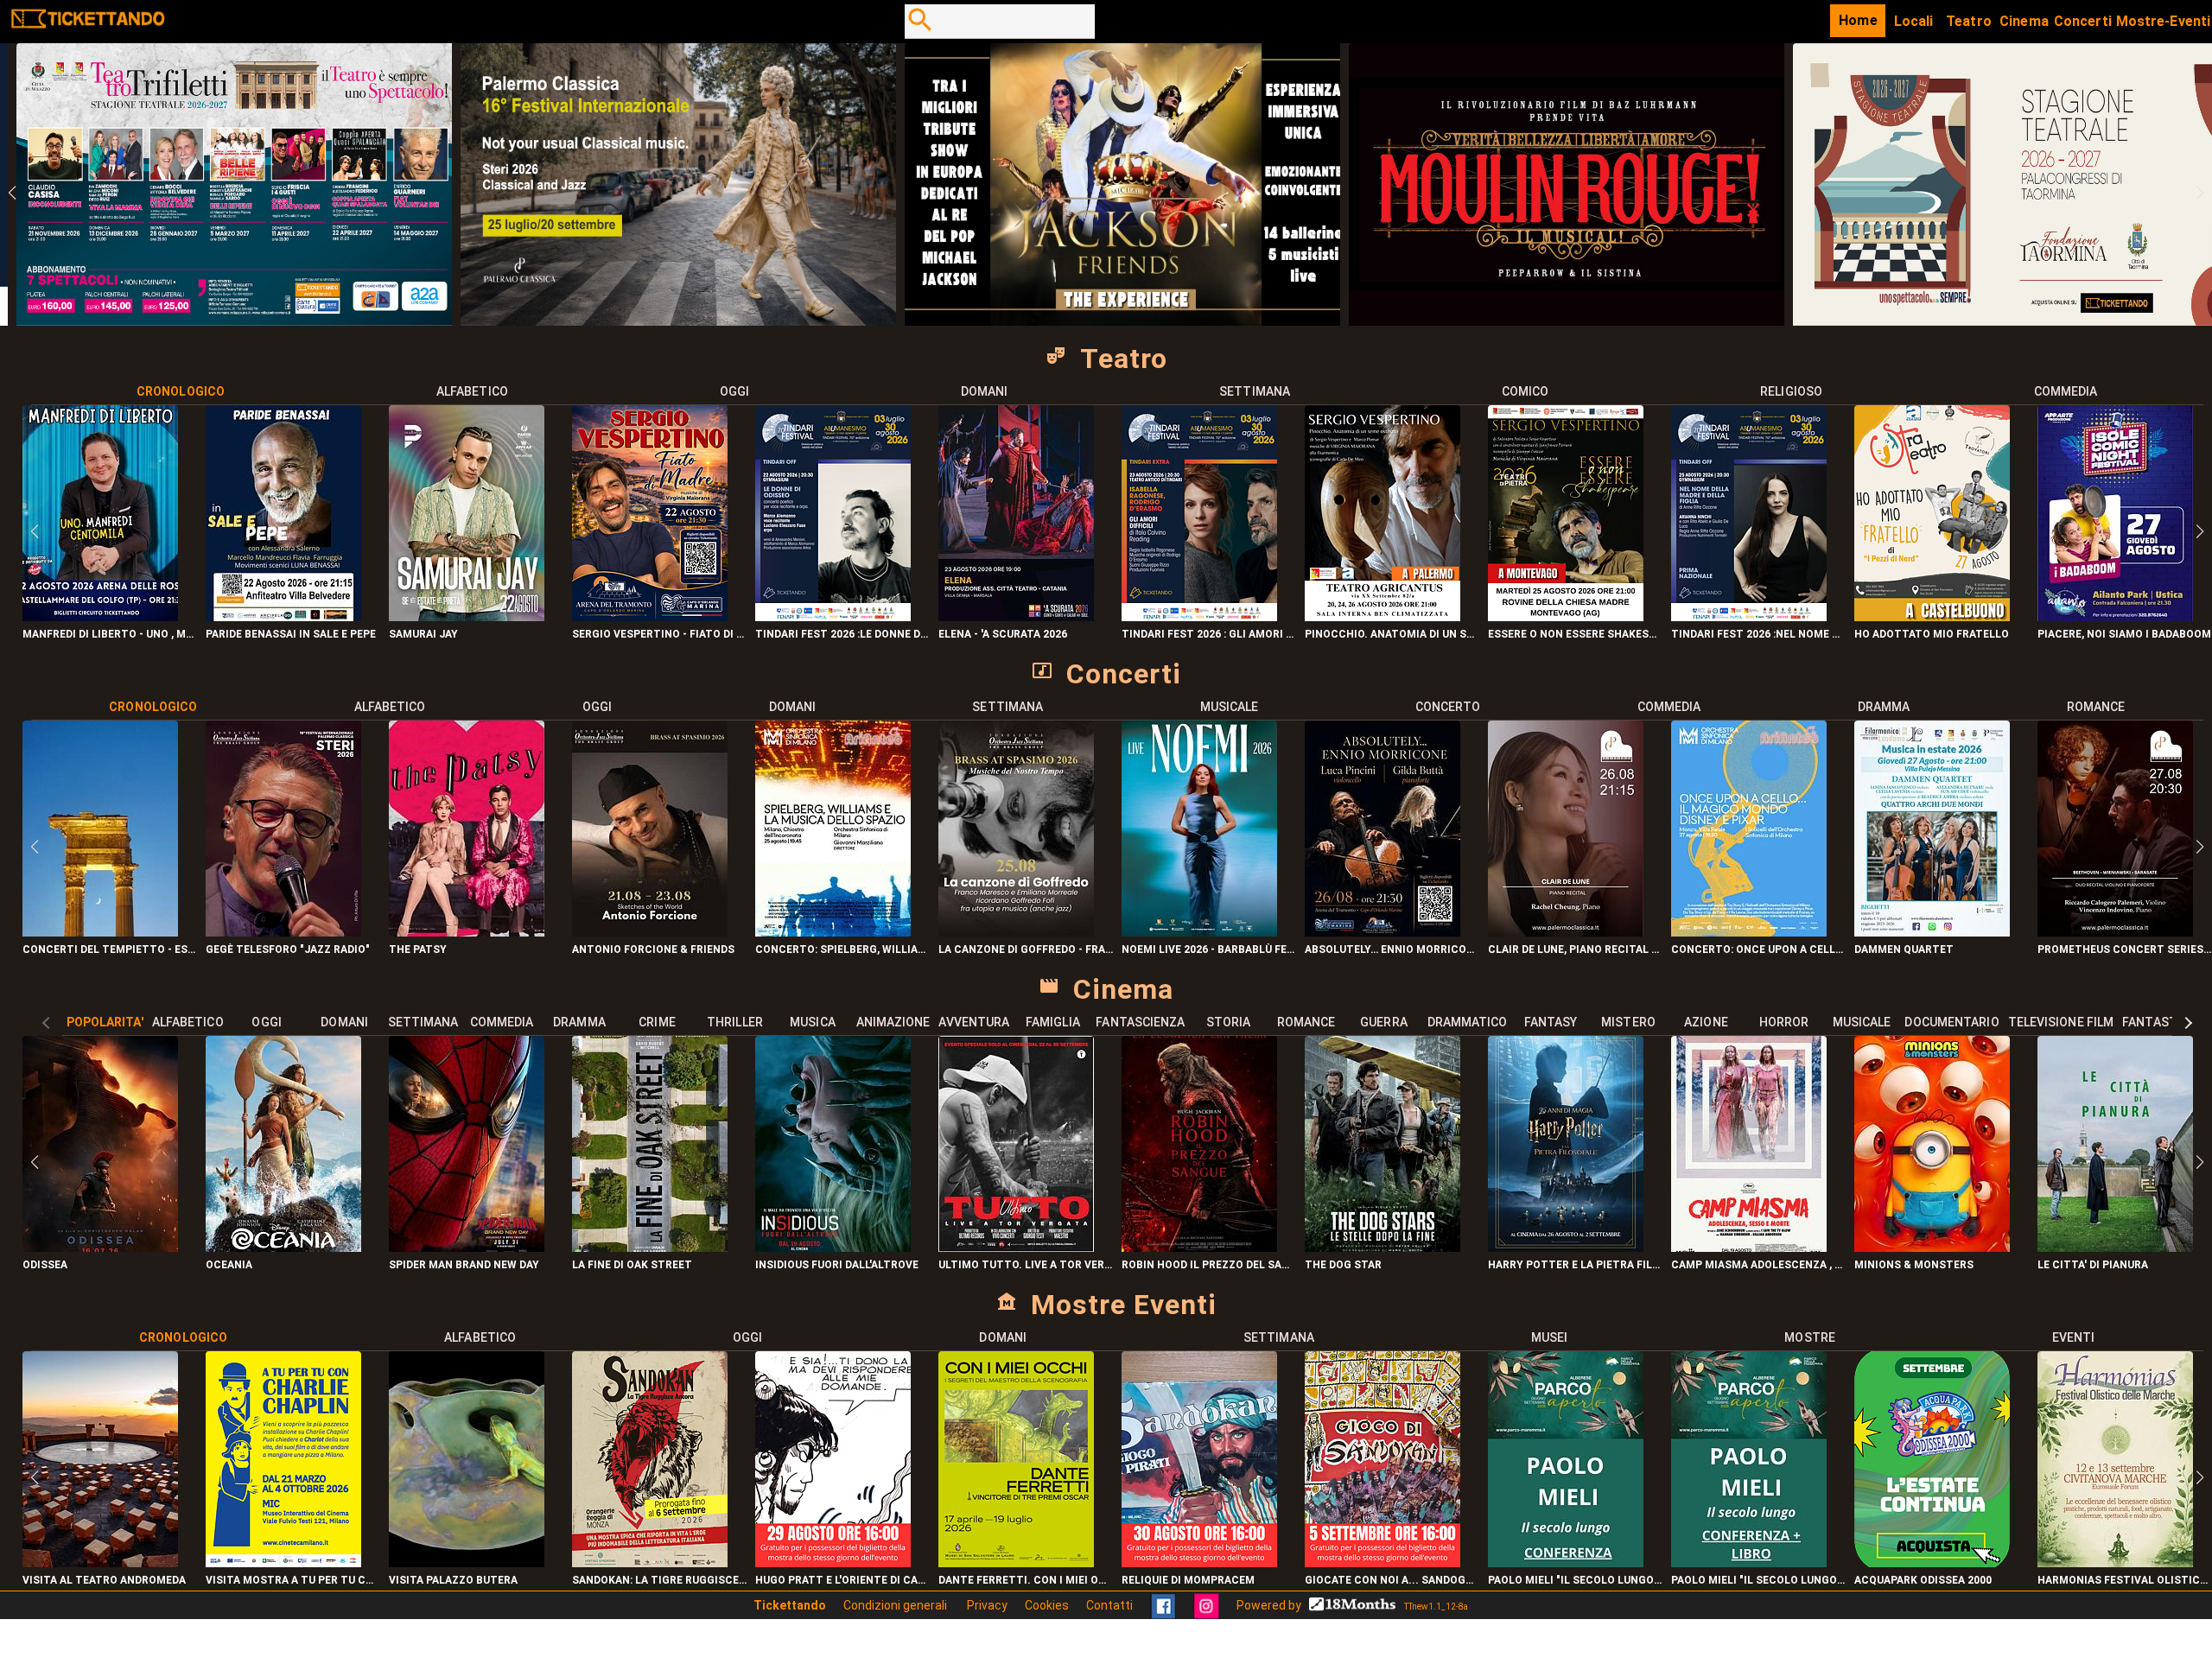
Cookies (1047, 1605)
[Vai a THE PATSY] (467, 932)
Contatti (1109, 1605)
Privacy (987, 1605)
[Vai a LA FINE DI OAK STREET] (650, 1247)
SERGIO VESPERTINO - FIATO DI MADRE (659, 634)
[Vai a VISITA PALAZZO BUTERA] (467, 1562)
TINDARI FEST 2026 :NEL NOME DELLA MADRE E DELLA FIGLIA (1758, 634)
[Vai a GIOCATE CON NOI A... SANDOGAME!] (1382, 1562)
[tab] (181, 391)
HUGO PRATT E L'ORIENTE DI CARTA (842, 1580)
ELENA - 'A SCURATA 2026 (1003, 634)
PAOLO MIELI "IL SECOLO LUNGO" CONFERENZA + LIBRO (1758, 1580)
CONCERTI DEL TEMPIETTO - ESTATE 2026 (110, 949)
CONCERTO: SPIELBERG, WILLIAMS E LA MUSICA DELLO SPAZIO (842, 949)
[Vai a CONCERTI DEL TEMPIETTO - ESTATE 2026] (100, 932)
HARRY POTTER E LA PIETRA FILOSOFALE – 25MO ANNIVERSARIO (1575, 1265)
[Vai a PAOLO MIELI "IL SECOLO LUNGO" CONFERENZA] (1566, 1562)
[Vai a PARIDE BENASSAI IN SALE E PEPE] (283, 616)
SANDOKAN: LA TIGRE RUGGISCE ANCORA (659, 1580)
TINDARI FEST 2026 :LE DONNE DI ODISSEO (842, 634)
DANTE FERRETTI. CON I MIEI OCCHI (1026, 1580)
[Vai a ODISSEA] (100, 1247)
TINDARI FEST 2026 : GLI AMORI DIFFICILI (1209, 634)
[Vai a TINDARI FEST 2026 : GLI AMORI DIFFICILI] (1199, 616)
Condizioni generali (896, 1605)
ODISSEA (45, 1265)
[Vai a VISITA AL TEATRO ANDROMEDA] (100, 1562)
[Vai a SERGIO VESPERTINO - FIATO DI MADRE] (650, 616)
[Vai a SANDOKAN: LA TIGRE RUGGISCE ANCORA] (650, 1562)
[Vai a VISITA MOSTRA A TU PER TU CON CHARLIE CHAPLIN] (283, 1562)
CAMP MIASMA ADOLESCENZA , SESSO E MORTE (1758, 1265)
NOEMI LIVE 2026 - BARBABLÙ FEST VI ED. (1209, 949)
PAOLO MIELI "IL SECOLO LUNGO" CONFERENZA (1575, 1580)
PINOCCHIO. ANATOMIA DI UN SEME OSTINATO (1392, 634)
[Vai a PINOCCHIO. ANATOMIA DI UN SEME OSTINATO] (1382, 616)
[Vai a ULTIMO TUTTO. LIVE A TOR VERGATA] (1016, 1247)
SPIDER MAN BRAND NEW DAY (464, 1265)
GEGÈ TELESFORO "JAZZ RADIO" (288, 949)
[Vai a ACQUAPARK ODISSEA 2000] (1932, 1562)
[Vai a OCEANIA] (283, 1247)
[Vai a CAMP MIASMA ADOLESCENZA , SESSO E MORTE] (1749, 1247)
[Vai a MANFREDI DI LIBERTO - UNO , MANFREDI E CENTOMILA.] (100, 616)
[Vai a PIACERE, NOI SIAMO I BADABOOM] (2115, 616)
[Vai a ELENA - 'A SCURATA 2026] (1016, 616)
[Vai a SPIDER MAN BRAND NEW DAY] (467, 1247)
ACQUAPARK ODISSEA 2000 (1923, 1580)
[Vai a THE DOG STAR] (1382, 1247)
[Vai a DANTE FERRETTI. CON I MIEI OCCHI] (1016, 1562)
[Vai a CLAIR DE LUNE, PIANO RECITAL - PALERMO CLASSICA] (1566, 932)
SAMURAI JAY (423, 634)
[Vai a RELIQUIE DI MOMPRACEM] (1199, 1562)
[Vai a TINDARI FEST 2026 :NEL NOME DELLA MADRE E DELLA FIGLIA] (1749, 616)
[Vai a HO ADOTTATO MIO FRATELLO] (1932, 616)
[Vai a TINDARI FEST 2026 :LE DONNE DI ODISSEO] (833, 616)
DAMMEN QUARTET (1904, 949)
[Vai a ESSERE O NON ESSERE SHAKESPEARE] (1566, 616)
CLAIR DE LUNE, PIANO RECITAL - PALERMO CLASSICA (1575, 949)
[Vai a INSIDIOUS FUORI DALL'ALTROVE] (833, 1247)
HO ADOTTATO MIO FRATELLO (1932, 634)
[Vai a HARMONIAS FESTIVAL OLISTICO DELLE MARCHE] (2115, 1562)
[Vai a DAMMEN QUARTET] (1932, 932)
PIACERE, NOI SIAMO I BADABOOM (2124, 634)
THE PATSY (418, 949)
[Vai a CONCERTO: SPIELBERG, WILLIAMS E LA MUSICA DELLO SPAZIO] (833, 932)
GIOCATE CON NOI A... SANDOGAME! (1392, 1580)
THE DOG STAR (1343, 1265)
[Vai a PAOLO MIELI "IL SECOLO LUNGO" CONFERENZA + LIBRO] (1749, 1562)
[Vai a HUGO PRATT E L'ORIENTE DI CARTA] (833, 1562)
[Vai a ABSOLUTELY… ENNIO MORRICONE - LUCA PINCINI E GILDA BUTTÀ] (1382, 932)
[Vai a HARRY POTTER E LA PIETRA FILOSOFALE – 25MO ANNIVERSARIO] (1566, 1247)
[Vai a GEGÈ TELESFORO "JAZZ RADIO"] (283, 932)
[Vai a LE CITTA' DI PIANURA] (2115, 1247)
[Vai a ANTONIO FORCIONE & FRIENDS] (650, 932)
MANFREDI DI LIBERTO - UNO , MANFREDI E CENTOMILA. (110, 634)
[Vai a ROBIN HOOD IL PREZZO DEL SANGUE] (1199, 1247)
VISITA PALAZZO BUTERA (453, 1580)
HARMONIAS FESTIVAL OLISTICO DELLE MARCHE (2125, 1580)
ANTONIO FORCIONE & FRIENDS (653, 949)
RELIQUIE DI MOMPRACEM (1188, 1580)
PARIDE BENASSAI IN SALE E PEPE (291, 634)
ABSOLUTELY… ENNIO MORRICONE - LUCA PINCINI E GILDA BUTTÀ (1392, 949)
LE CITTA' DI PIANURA (2093, 1265)
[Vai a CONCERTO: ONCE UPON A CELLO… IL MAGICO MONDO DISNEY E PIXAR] (1749, 932)
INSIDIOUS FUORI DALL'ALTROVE (837, 1265)
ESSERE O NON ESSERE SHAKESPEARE (1575, 634)
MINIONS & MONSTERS (1914, 1265)
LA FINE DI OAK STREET (632, 1265)
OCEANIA (229, 1265)
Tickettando (790, 1605)
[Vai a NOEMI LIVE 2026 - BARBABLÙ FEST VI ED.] (1199, 932)
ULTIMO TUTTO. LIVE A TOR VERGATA (1026, 1265)
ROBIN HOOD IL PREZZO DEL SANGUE (1209, 1265)
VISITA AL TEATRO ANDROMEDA (104, 1580)
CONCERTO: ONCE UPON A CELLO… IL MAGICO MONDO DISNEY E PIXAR (1758, 949)
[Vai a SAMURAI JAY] (467, 616)
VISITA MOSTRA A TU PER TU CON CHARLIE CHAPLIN (293, 1580)
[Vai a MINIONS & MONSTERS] (1932, 1247)
